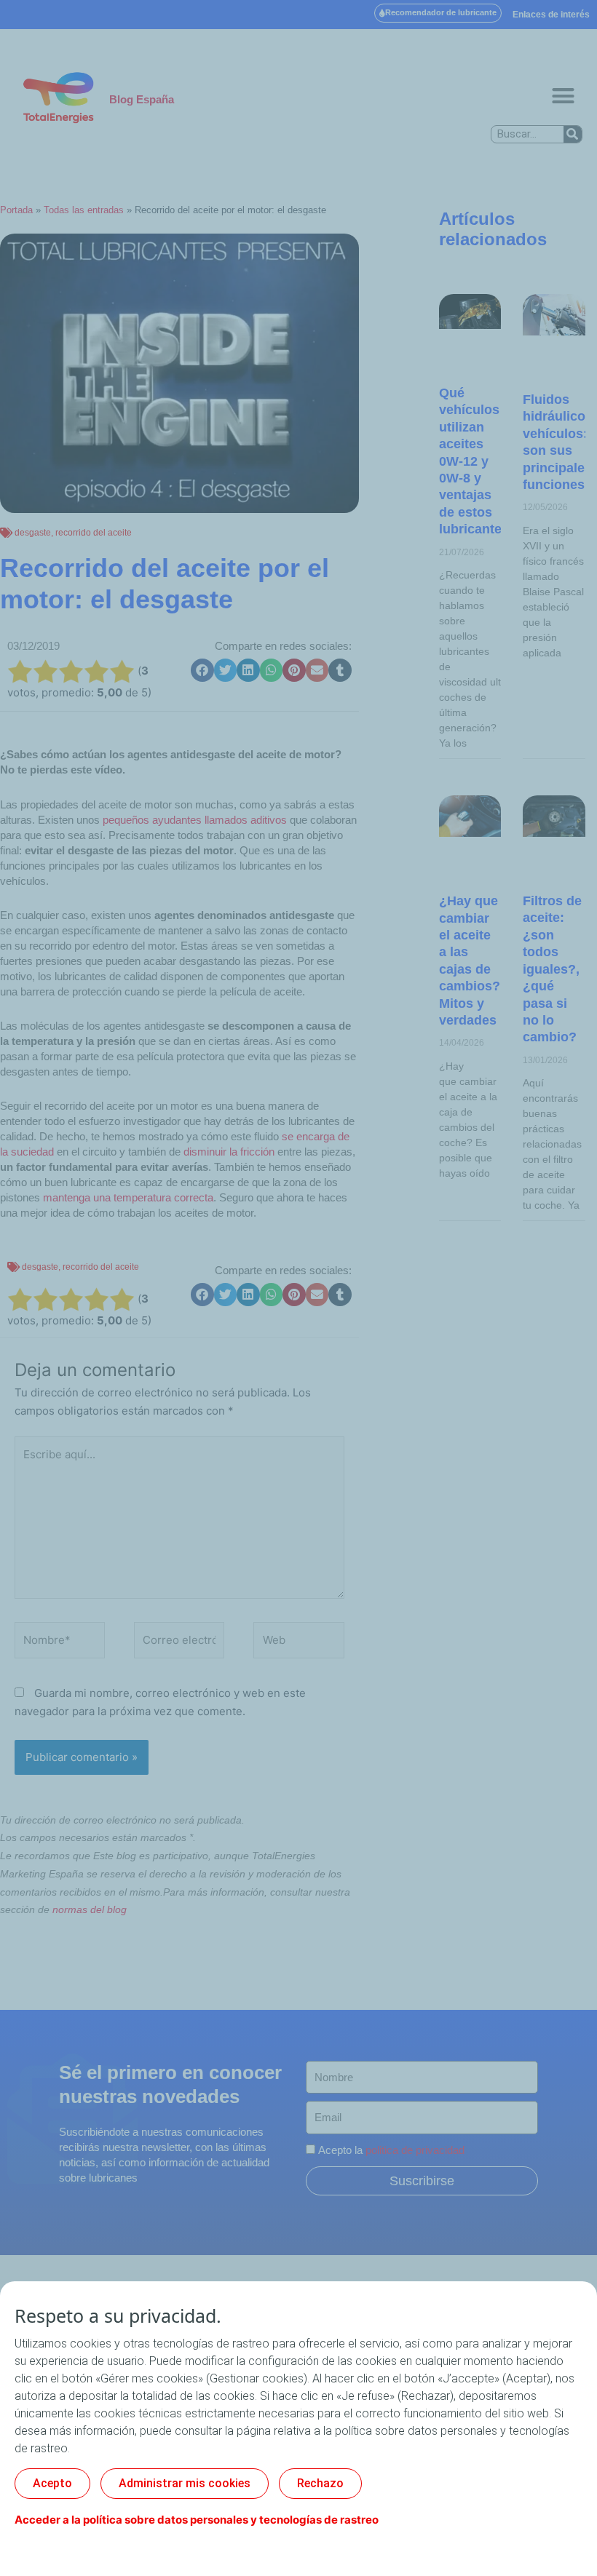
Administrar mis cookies (185, 2483)
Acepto (52, 2483)
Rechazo (320, 2483)
